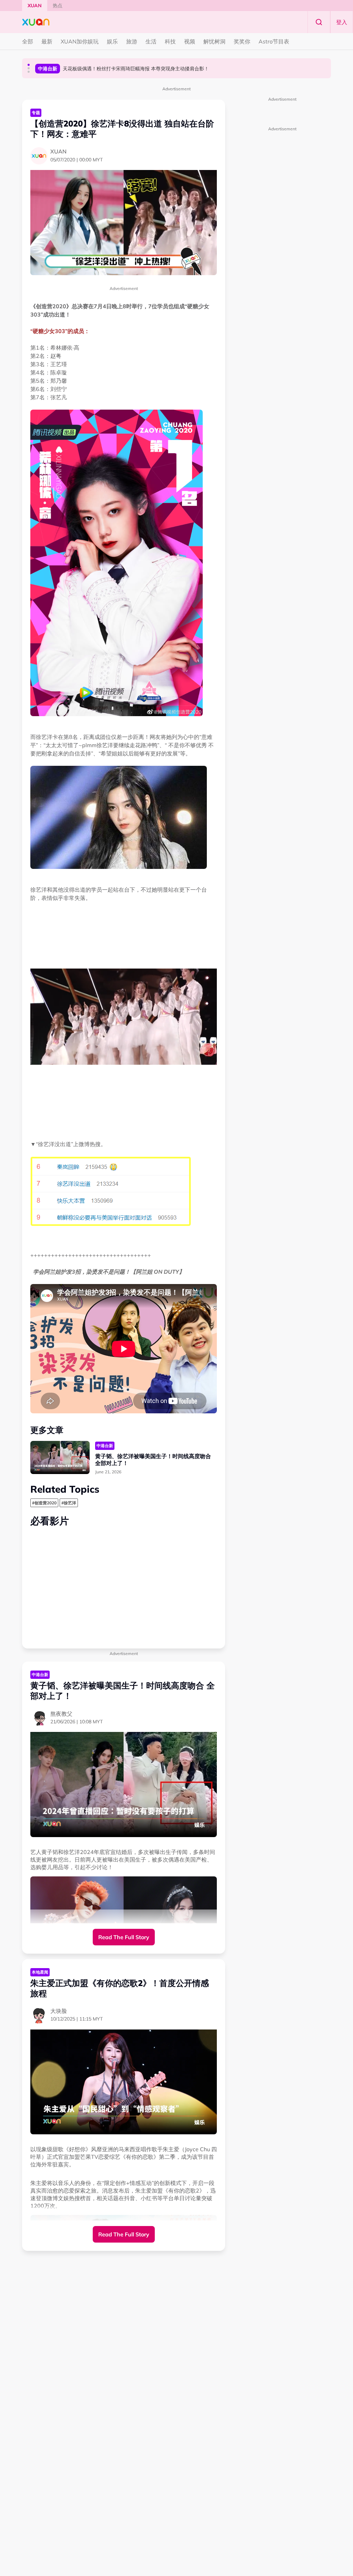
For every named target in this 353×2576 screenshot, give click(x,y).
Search (319, 22)
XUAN (35, 6)
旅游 (132, 41)
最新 (47, 41)
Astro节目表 (274, 41)
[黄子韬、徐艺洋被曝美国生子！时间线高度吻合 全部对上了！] (60, 1458)
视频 (190, 41)
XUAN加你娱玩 (80, 41)
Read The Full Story (124, 1937)
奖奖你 (242, 41)
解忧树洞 (214, 41)
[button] (29, 65)
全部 (28, 41)
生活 (151, 41)
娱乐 (112, 41)
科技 (170, 41)
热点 (58, 6)
